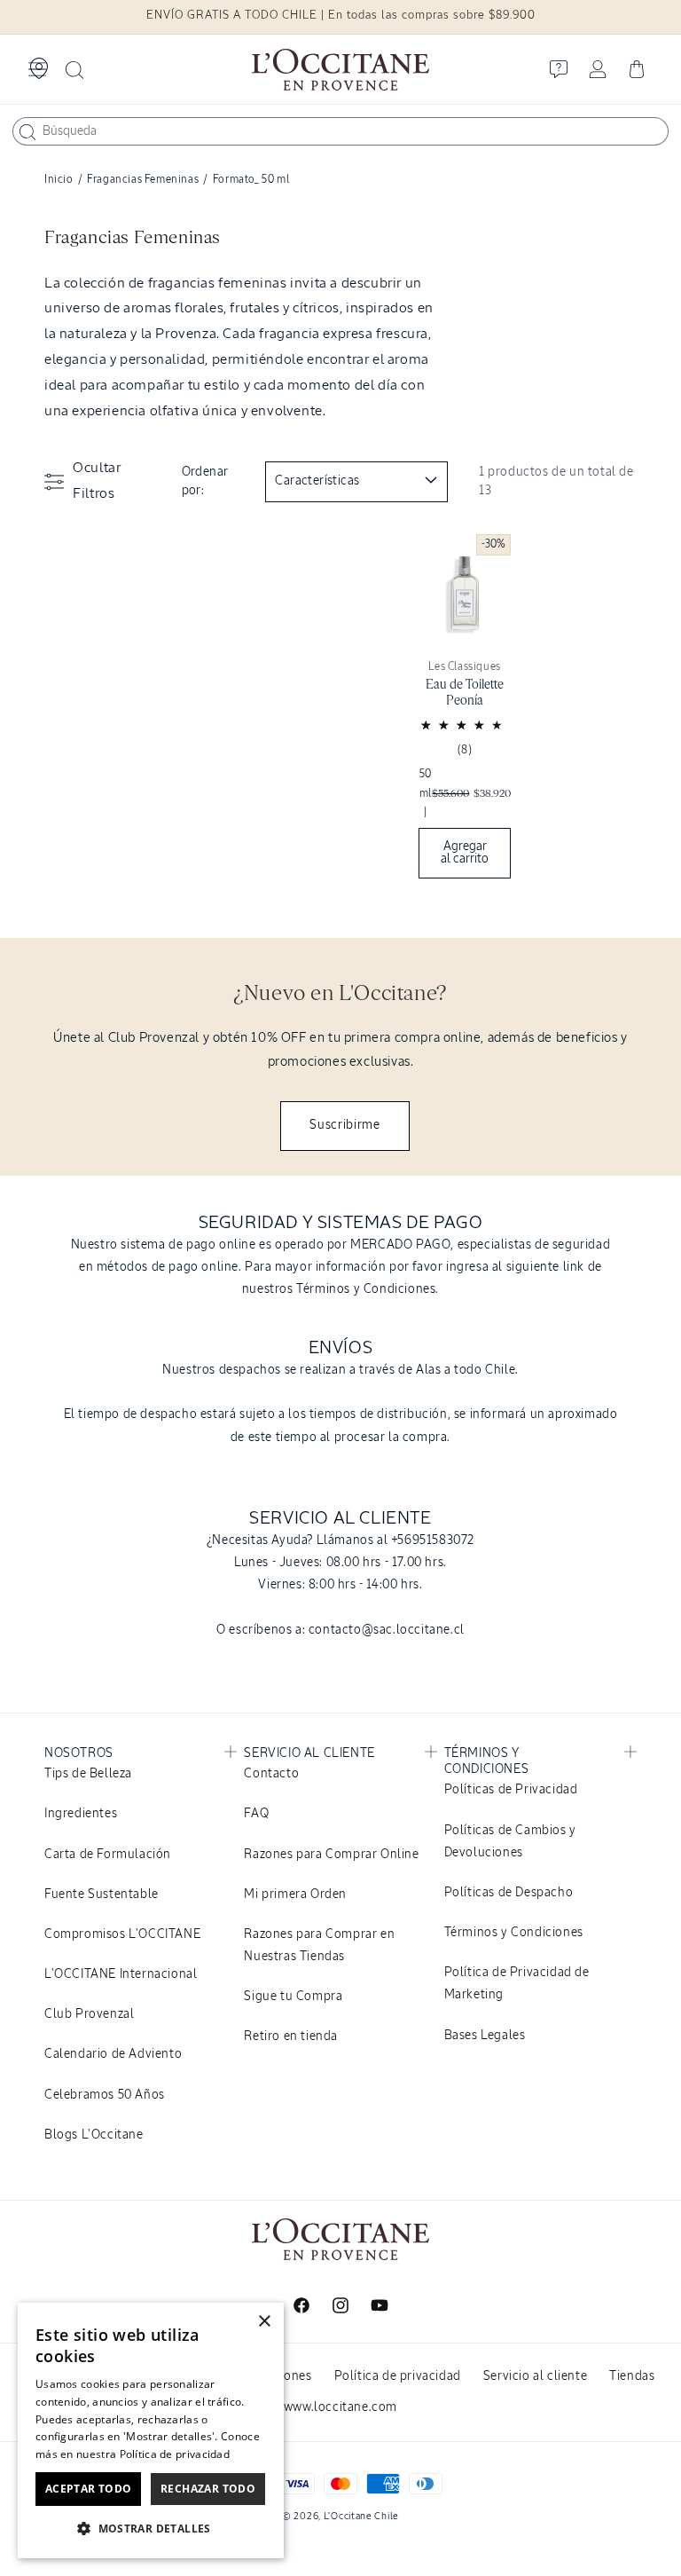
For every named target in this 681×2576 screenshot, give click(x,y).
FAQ (256, 1814)
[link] (465, 711)
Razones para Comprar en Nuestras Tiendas (319, 1946)
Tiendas (632, 2376)
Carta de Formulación (108, 1855)
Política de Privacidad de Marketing (517, 1984)
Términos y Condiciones (514, 1933)
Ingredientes (81, 1814)
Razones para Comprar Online (331, 1855)
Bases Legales (485, 2036)
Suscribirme (345, 1125)
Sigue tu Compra (293, 1997)
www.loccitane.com (340, 2407)
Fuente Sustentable (102, 1895)
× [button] (264, 2322)
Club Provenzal (89, 2014)
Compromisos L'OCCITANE (122, 1934)
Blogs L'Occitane (94, 2135)
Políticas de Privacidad (511, 1790)
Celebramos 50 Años (105, 2095)
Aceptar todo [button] (89, 2489)
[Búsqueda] (27, 132)
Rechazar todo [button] (208, 2489)
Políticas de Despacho (509, 1893)
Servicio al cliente (535, 2376)
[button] (37, 69)
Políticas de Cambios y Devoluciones (510, 1842)
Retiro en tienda (291, 2036)
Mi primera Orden (295, 1895)
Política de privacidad (398, 2376)
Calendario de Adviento (113, 2054)
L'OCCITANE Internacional (121, 1974)
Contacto (271, 1774)
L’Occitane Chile (361, 2516)
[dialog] (151, 2430)
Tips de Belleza (88, 1774)
